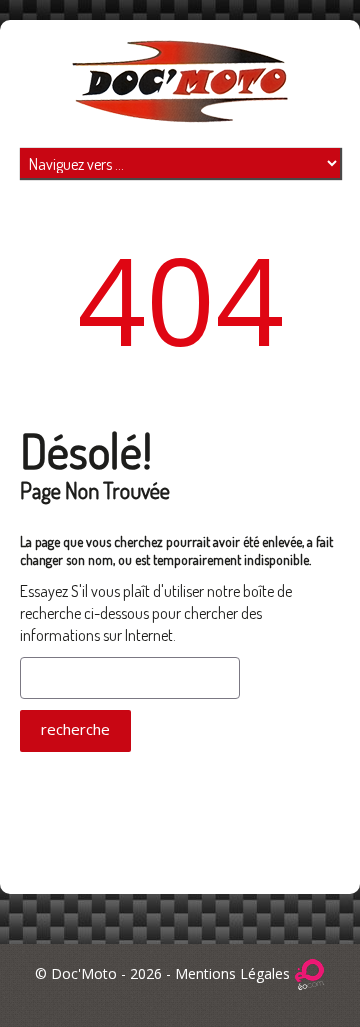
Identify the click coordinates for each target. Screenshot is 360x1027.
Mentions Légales (232, 973)
